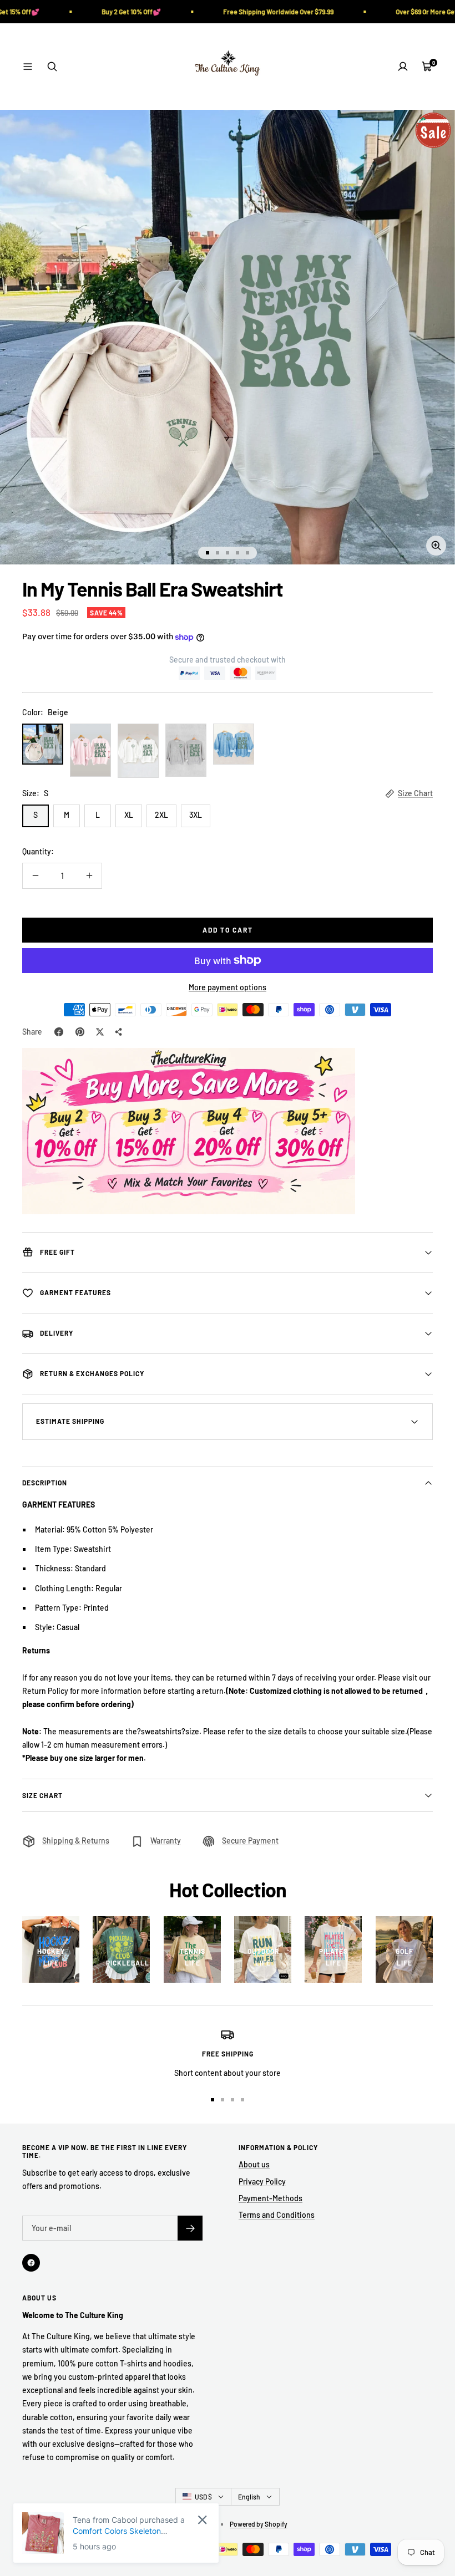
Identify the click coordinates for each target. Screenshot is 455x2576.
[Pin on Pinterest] (80, 1032)
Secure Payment (250, 1841)
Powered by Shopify (259, 2524)
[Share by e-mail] (119, 1032)
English (249, 2497)
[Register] (190, 2228)
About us (254, 2164)
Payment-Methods (271, 2198)
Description (45, 1483)
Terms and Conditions (277, 2215)
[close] (202, 2520)
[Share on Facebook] (59, 1032)
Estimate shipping (70, 1421)
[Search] (52, 67)
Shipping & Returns (76, 1841)
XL (129, 815)
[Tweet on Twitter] (100, 1032)
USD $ (203, 2497)
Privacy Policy (262, 2182)
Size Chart (415, 793)
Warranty (166, 1841)
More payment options (228, 987)
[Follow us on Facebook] (31, 2263)
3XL (196, 815)
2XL (161, 815)
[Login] (403, 67)
